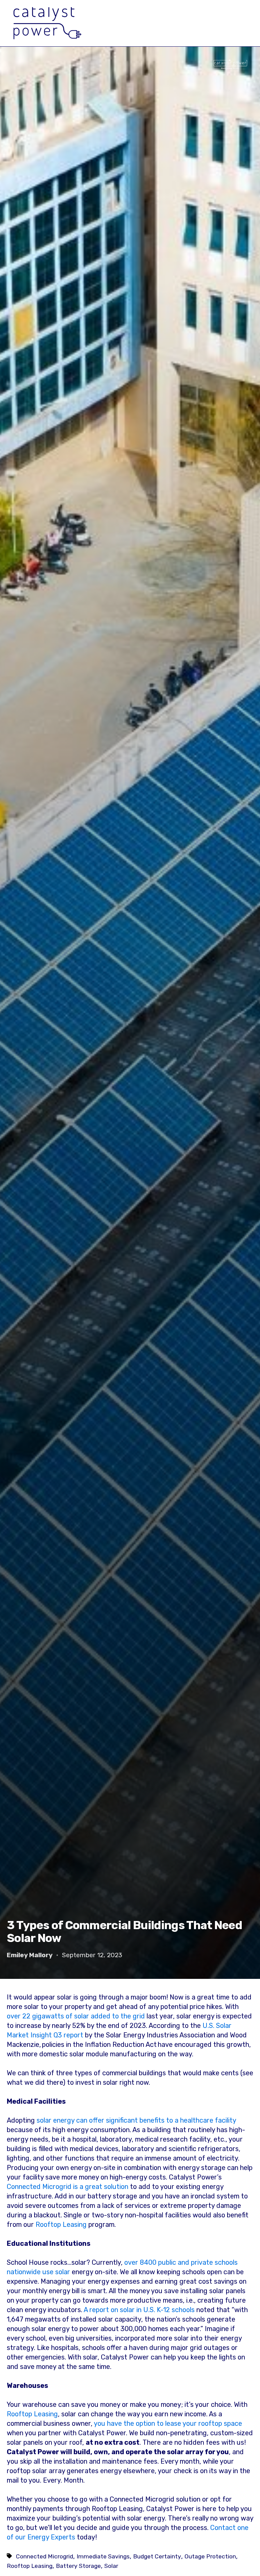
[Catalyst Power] (47, 23)
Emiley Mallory (30, 1955)
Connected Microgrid (45, 2556)
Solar (111, 2566)
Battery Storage (78, 2566)
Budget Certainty (157, 2556)
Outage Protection (210, 2556)
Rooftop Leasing (61, 2224)
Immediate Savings (103, 2556)
